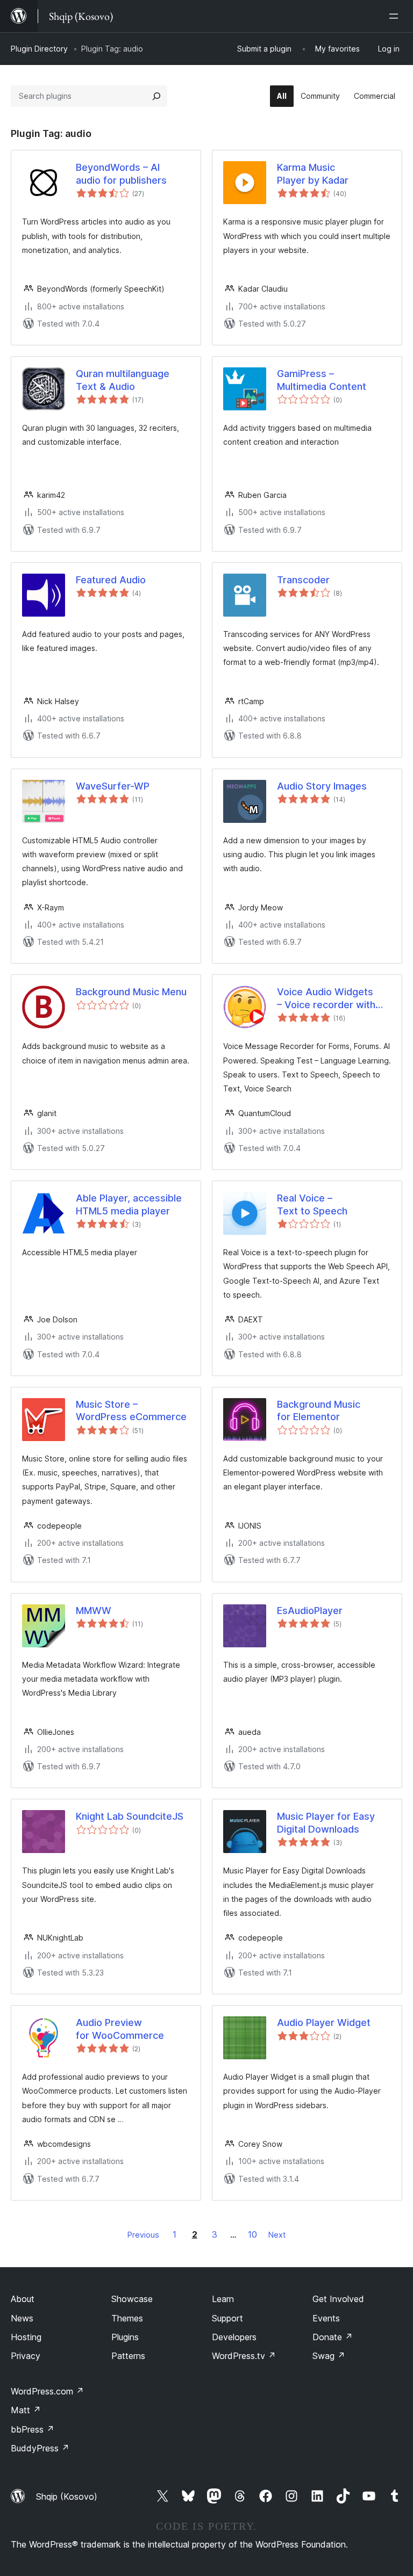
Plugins (125, 2337)
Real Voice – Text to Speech (312, 1204)
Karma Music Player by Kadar (313, 173)
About (23, 2299)
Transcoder (303, 580)
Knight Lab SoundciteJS (130, 1816)
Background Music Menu (131, 992)
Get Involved (338, 2299)
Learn (223, 2299)
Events (326, 2318)
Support (227, 2318)
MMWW (94, 1611)
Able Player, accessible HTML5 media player (129, 1204)
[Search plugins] (156, 96)
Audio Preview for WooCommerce (120, 2029)
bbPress (33, 2429)
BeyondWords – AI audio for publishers (121, 173)
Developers (234, 2337)
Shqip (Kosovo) (67, 2497)
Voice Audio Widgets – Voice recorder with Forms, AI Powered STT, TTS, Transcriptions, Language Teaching (332, 998)
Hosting (26, 2337)
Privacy (26, 2356)
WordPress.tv (244, 2356)
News (22, 2318)
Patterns (128, 2356)
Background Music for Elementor (319, 1410)
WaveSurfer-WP (113, 786)
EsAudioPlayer (310, 1611)
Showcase (132, 2299)
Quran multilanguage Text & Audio (123, 380)
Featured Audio (111, 580)
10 (252, 2234)
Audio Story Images (322, 786)
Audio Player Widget (324, 2023)
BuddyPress (40, 2448)
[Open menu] (396, 16)
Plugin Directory (39, 49)
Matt (26, 2410)
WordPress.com (47, 2391)
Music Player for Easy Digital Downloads (326, 1822)
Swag (329, 2356)
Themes (127, 2318)
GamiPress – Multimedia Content (322, 380)
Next (277, 2235)
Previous (143, 2235)
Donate (333, 2337)
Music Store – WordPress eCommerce (131, 1410)
